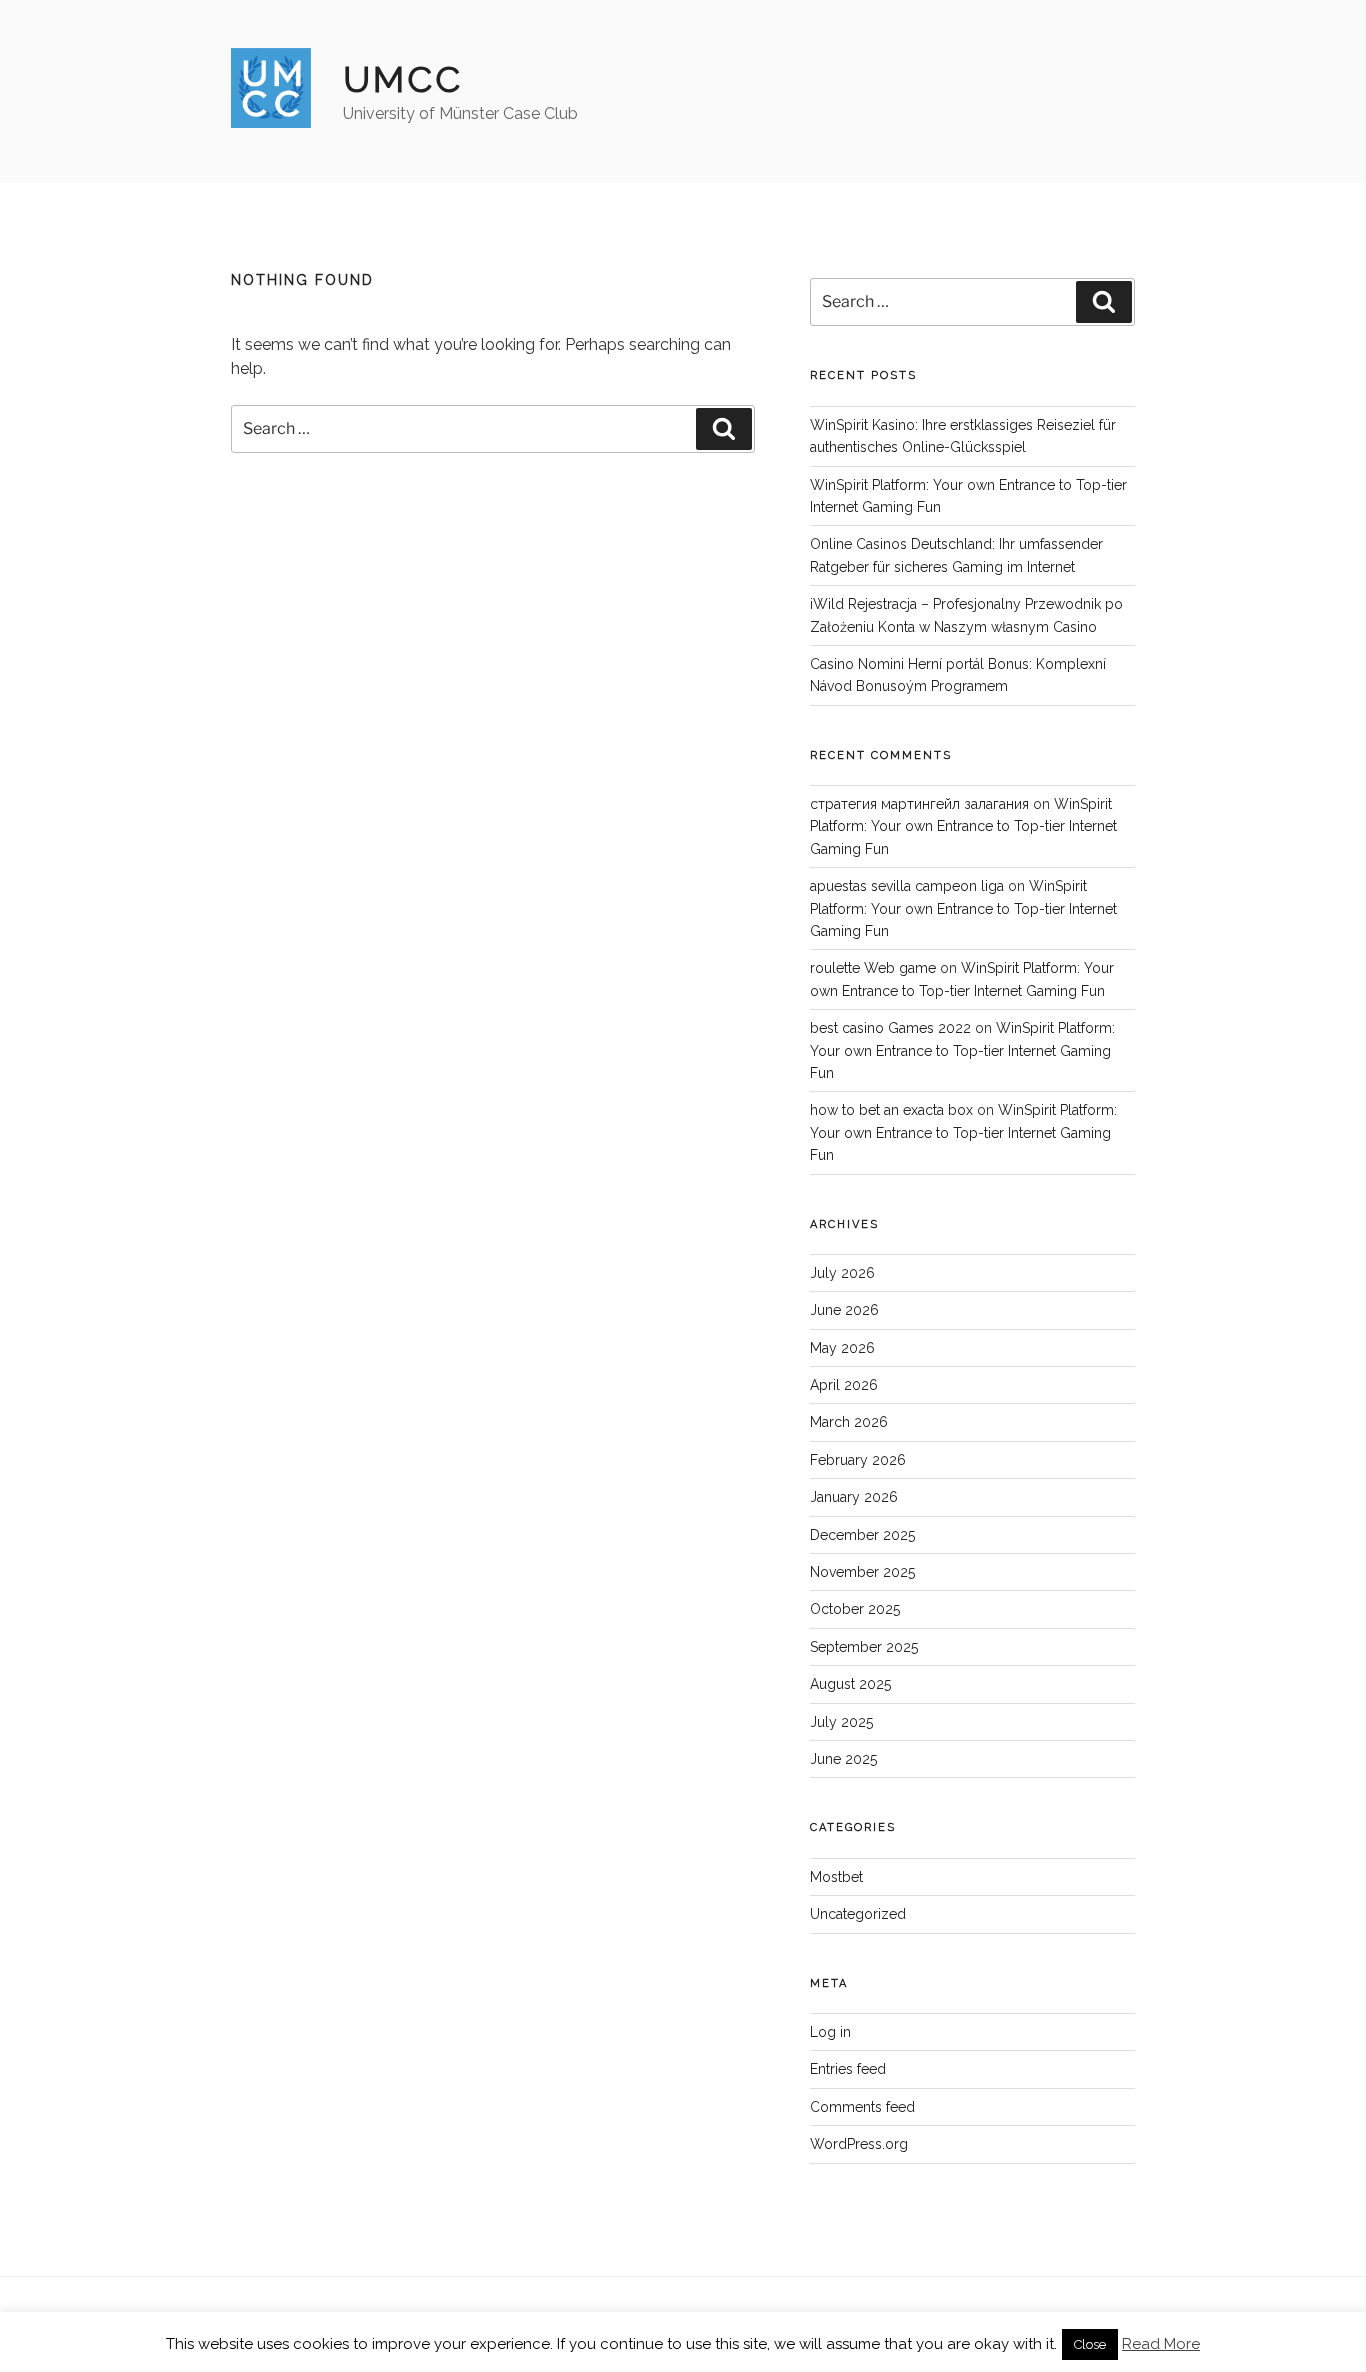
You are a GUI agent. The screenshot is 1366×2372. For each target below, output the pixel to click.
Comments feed (862, 2107)
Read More (1161, 2344)
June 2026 (844, 1310)
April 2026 (844, 1385)
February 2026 (858, 1460)
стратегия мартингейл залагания (919, 804)
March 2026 (849, 1422)
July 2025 (841, 1722)
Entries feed (848, 2069)
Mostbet (836, 1877)
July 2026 (842, 1273)
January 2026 (854, 1497)
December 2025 (862, 1535)
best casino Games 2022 (890, 1028)
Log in (830, 2032)
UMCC (403, 79)
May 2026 (842, 1348)
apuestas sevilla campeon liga (907, 886)
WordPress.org (859, 2144)
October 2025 (855, 1609)
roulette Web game (873, 968)
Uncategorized (858, 1914)
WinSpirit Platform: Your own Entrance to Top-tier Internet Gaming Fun (963, 826)
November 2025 (862, 1572)
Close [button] (1090, 2344)
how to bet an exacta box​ (891, 1110)
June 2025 (843, 1759)
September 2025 (864, 1647)
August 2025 (850, 1684)
